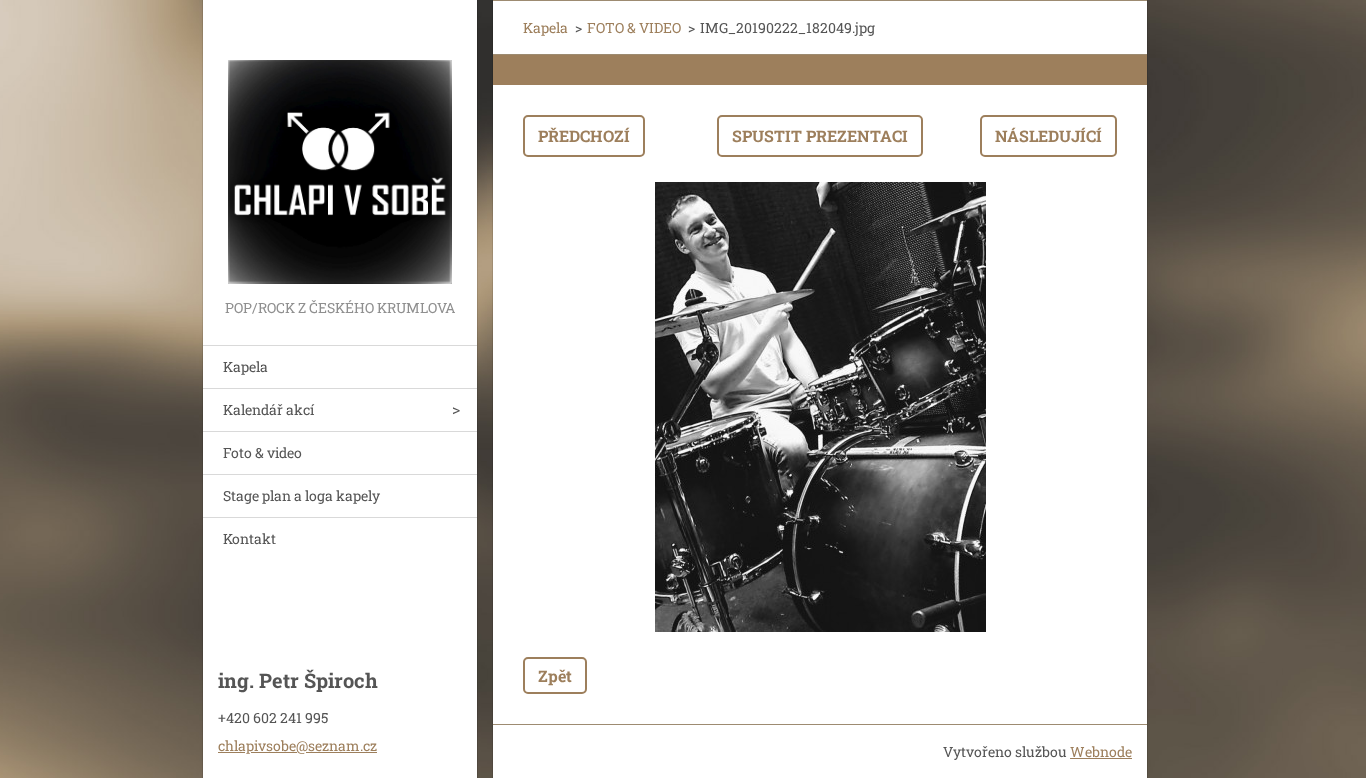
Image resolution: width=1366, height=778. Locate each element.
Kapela (245, 366)
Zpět (555, 675)
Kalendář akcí (268, 409)
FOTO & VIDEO (634, 27)
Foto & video (262, 452)
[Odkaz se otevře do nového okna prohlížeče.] (820, 407)
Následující (1048, 135)
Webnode (1101, 751)
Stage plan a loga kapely (301, 495)
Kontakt (249, 538)
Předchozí (584, 135)
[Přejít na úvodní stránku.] (340, 147)
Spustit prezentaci (820, 135)
